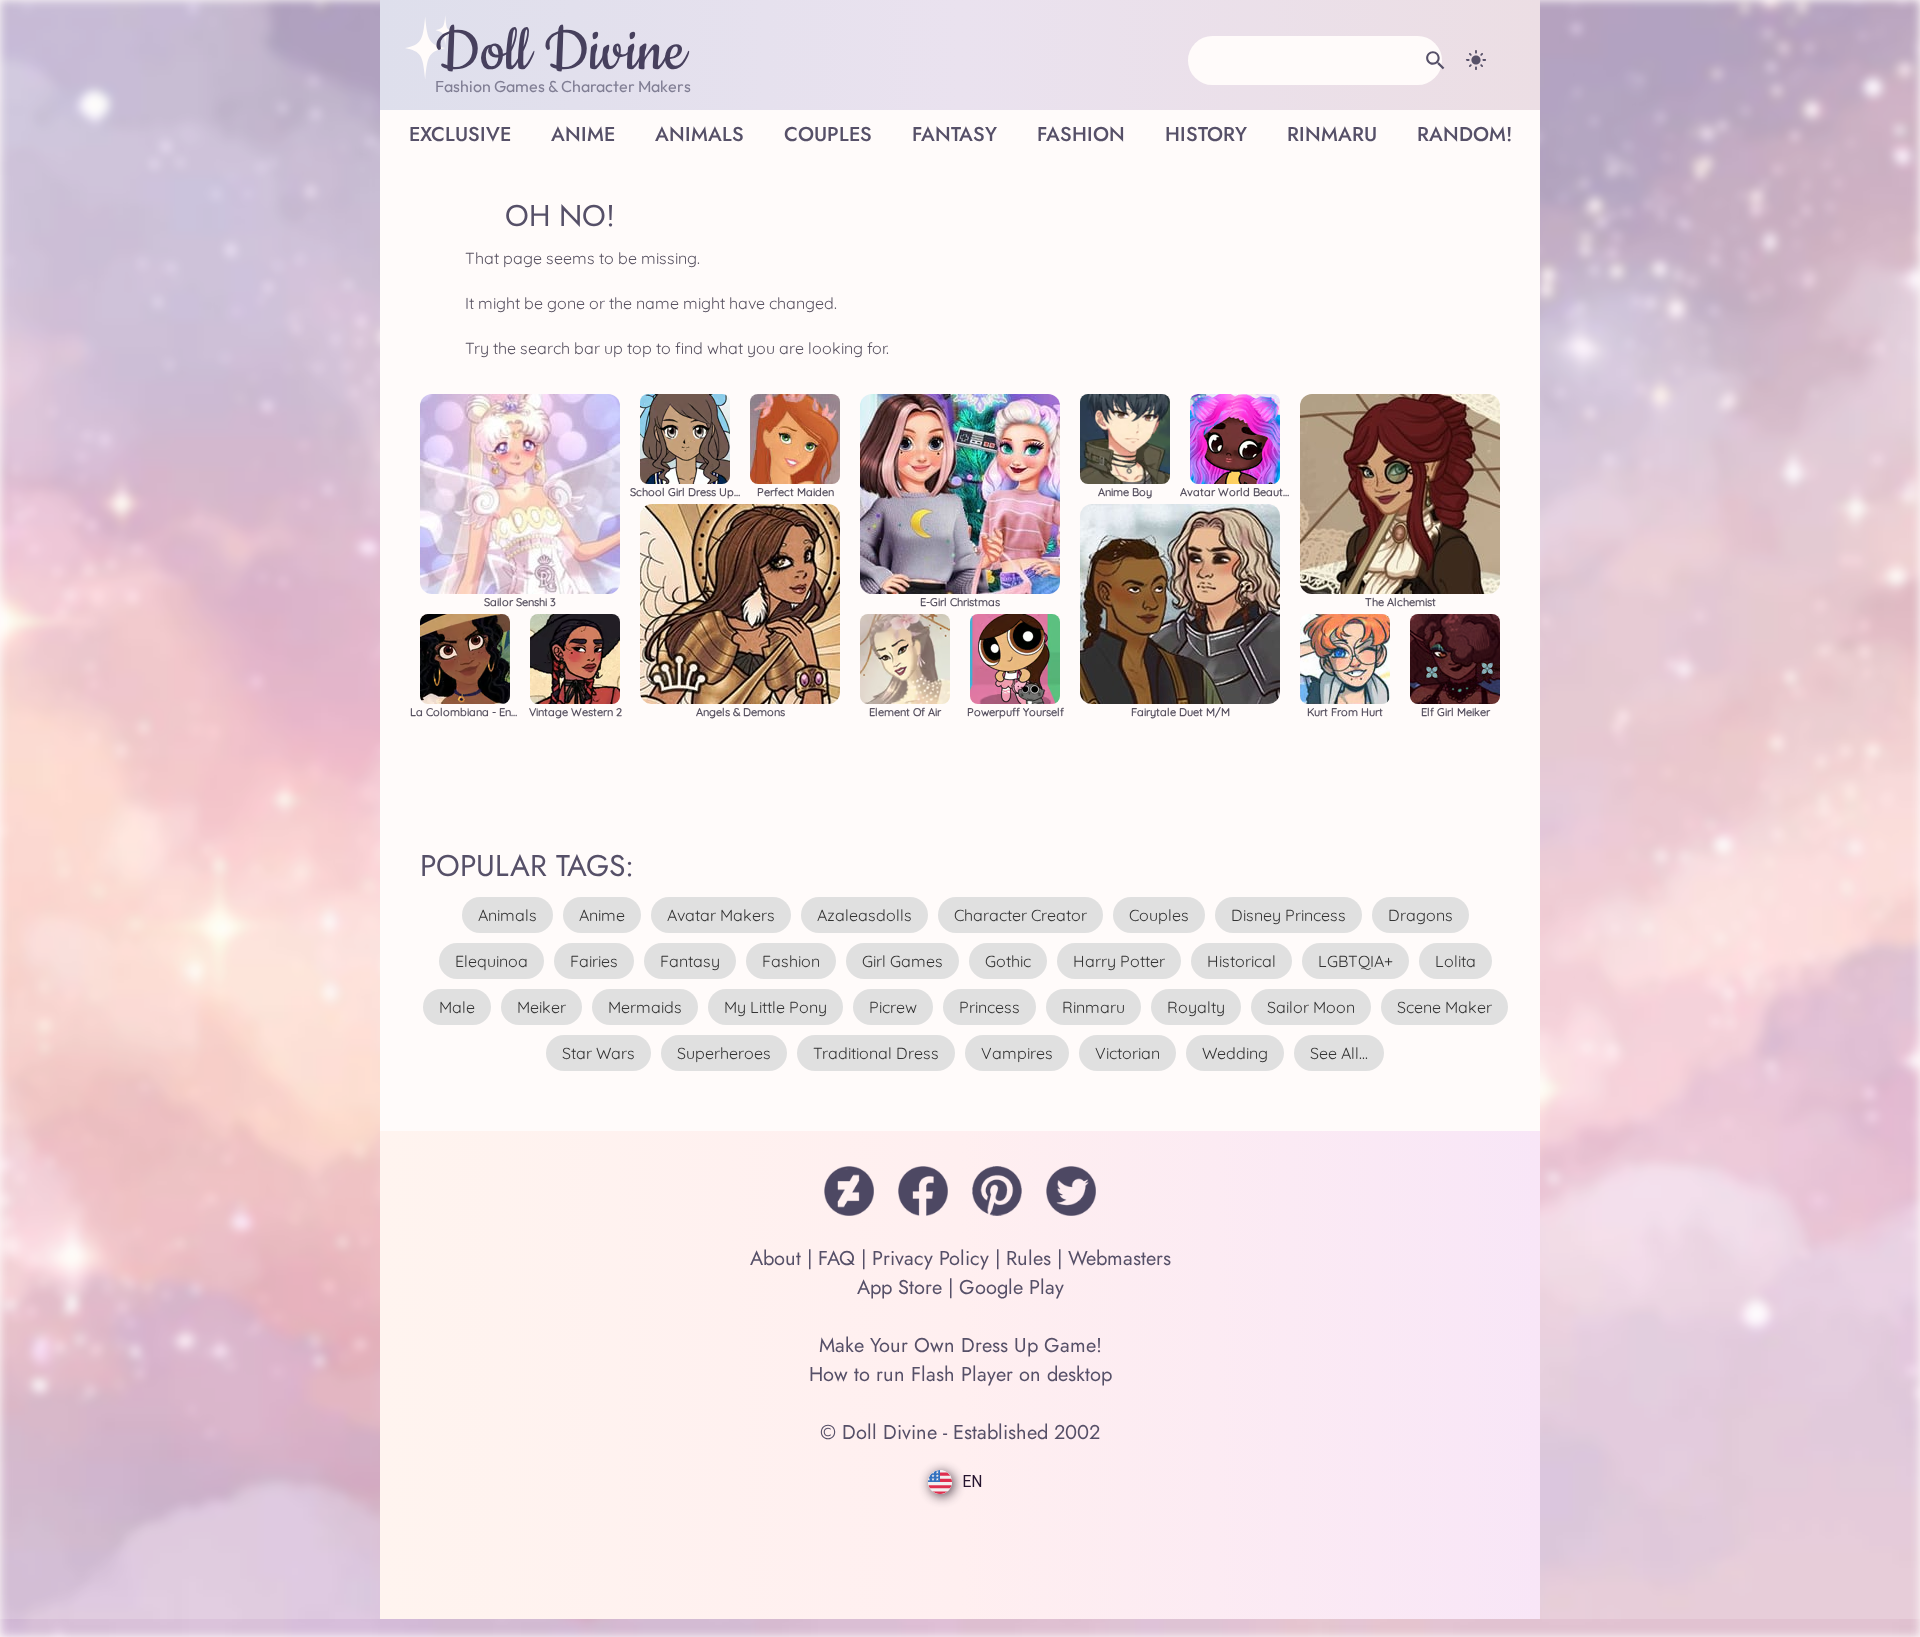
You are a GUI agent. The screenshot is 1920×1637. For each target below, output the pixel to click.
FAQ (836, 1258)
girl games (902, 961)
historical (1241, 961)
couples (1159, 915)
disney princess (1288, 915)
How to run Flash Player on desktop (960, 1374)
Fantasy (954, 134)
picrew (893, 1007)
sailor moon (1311, 1007)
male (457, 1007)
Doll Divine (560, 53)
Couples (828, 134)
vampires (1017, 1053)
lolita (1455, 961)
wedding (1235, 1053)
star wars (598, 1053)
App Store (899, 1287)
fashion (791, 961)
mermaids (645, 1007)
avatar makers (721, 915)
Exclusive (460, 134)
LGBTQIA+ (1355, 961)
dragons (1420, 915)
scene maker (1444, 1007)
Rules (1028, 1258)
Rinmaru (1332, 134)
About (775, 1258)
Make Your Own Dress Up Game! (960, 1345)
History (1206, 134)
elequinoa (491, 961)
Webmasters (1119, 1258)
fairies (594, 961)
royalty (1196, 1007)
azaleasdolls (864, 915)
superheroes (724, 1053)
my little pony (775, 1007)
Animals (699, 134)
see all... (1339, 1053)
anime (602, 915)
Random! (1464, 134)
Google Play (1011, 1287)
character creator (1020, 915)
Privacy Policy (930, 1258)
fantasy (690, 961)
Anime (583, 134)
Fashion (1081, 134)
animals (507, 915)
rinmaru (1093, 1007)
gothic (1008, 961)
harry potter (1119, 961)
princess (989, 1007)
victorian (1127, 1053)
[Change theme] (1476, 60)
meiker (541, 1007)
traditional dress (876, 1053)
